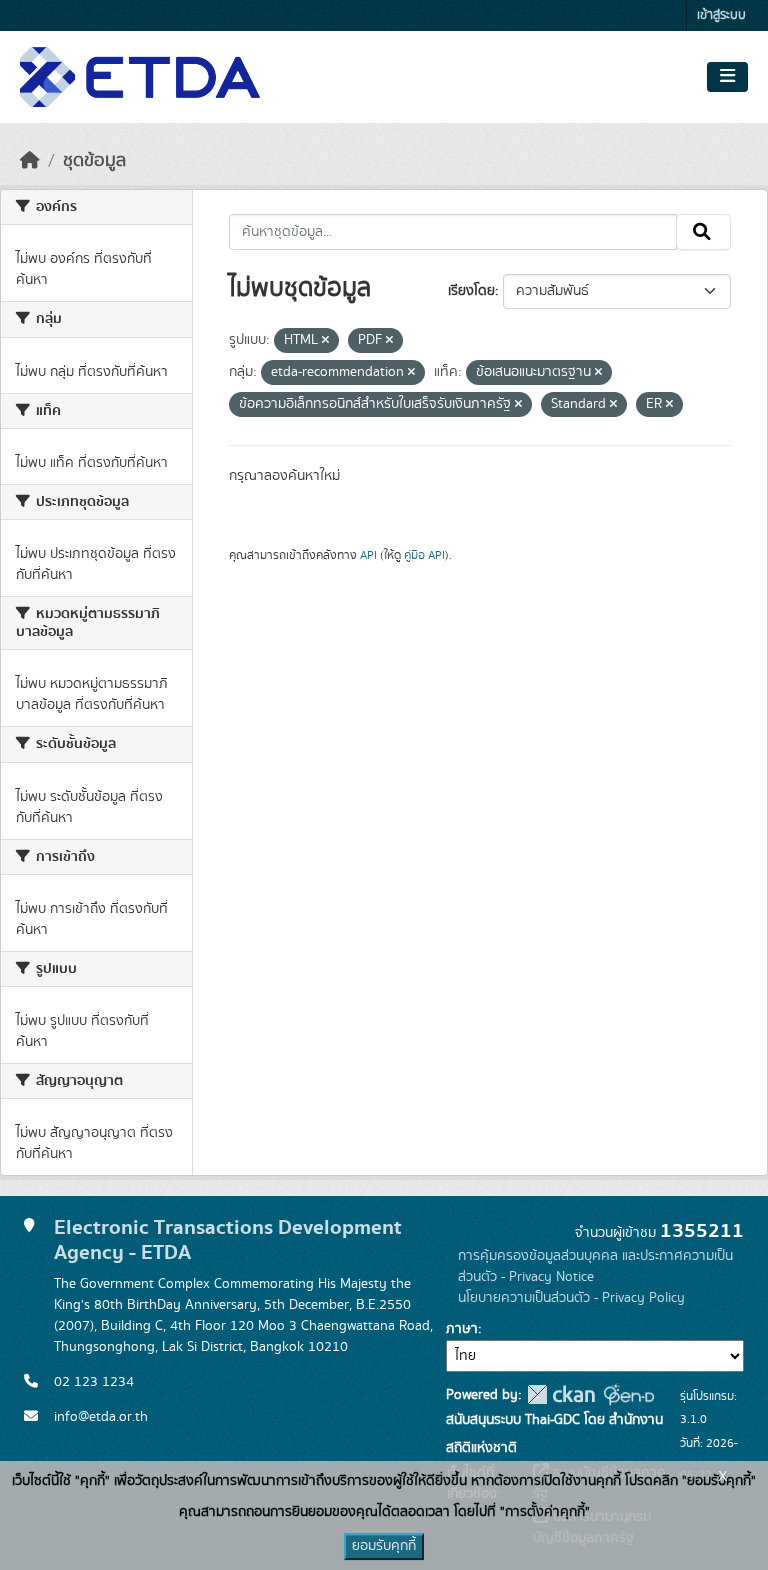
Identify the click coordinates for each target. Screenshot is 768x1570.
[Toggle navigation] (727, 77)
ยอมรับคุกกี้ (384, 1546)
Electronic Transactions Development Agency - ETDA (228, 1240)
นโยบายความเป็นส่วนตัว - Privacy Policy (571, 1298)
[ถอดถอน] (325, 341)
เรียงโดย (471, 291)
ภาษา (462, 1329)
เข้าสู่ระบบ (721, 15)
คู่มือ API (424, 555)
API (368, 555)
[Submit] (703, 232)
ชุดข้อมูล (94, 161)
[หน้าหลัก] (30, 161)
